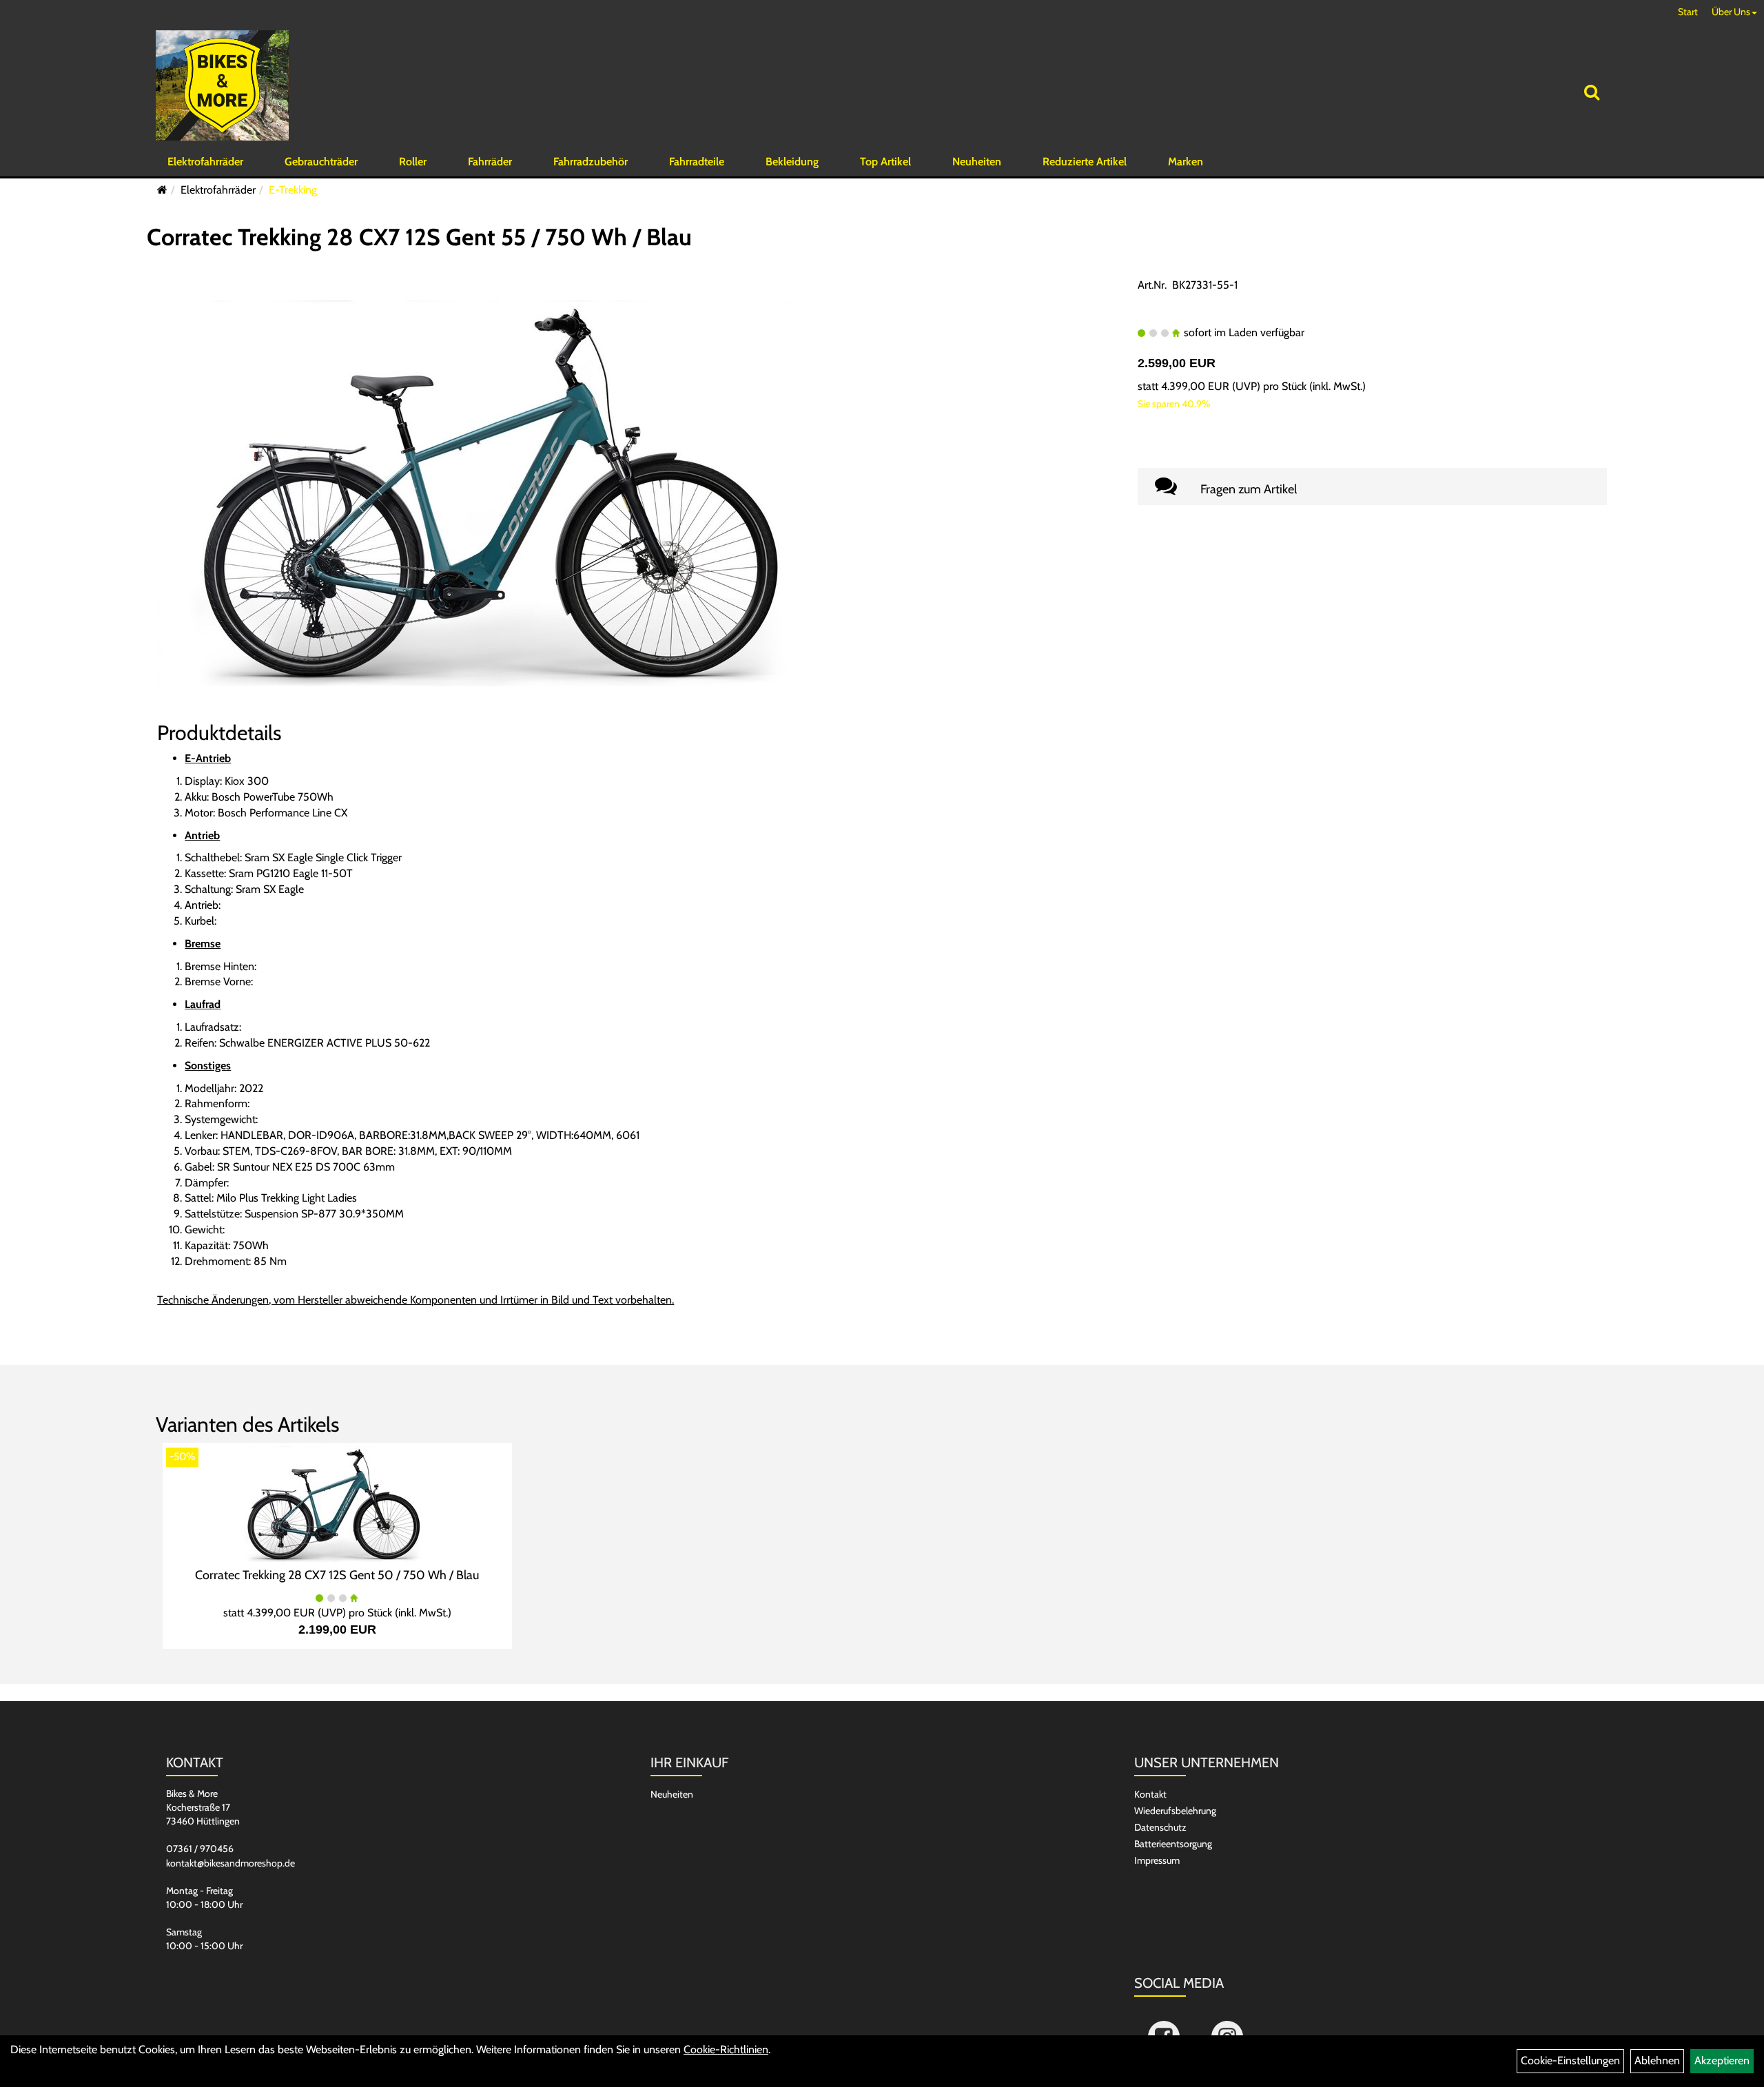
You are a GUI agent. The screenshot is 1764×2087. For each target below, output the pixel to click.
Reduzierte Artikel (1085, 162)
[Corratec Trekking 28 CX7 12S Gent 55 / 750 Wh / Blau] (502, 492)
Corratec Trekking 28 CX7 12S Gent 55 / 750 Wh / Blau (419, 237)
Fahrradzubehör (591, 162)
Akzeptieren (1722, 2060)
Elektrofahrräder (205, 162)
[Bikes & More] (222, 85)
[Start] (162, 190)
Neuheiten (977, 162)
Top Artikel (885, 162)
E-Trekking (293, 190)
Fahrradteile (697, 162)
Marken (1186, 162)
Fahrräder (490, 162)
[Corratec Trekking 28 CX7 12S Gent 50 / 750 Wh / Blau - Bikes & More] (337, 1503)
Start (1688, 12)
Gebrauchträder (321, 162)
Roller (413, 162)
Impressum (1157, 1860)
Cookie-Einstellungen (1570, 2060)
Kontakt (1150, 1794)
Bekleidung (792, 162)
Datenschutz (1160, 1827)
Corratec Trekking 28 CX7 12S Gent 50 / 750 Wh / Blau (337, 1575)
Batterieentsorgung (1173, 1844)
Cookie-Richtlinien (726, 2049)
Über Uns (1731, 12)
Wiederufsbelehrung (1175, 1811)
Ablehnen (1657, 2060)
